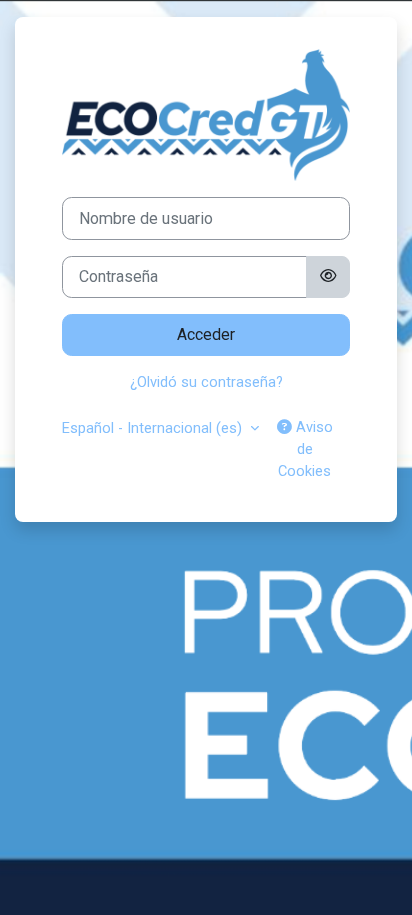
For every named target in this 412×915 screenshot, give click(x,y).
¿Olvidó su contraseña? (206, 382)
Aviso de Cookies (305, 449)
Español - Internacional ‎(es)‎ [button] (154, 428)
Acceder (206, 334)
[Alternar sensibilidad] (328, 277)
